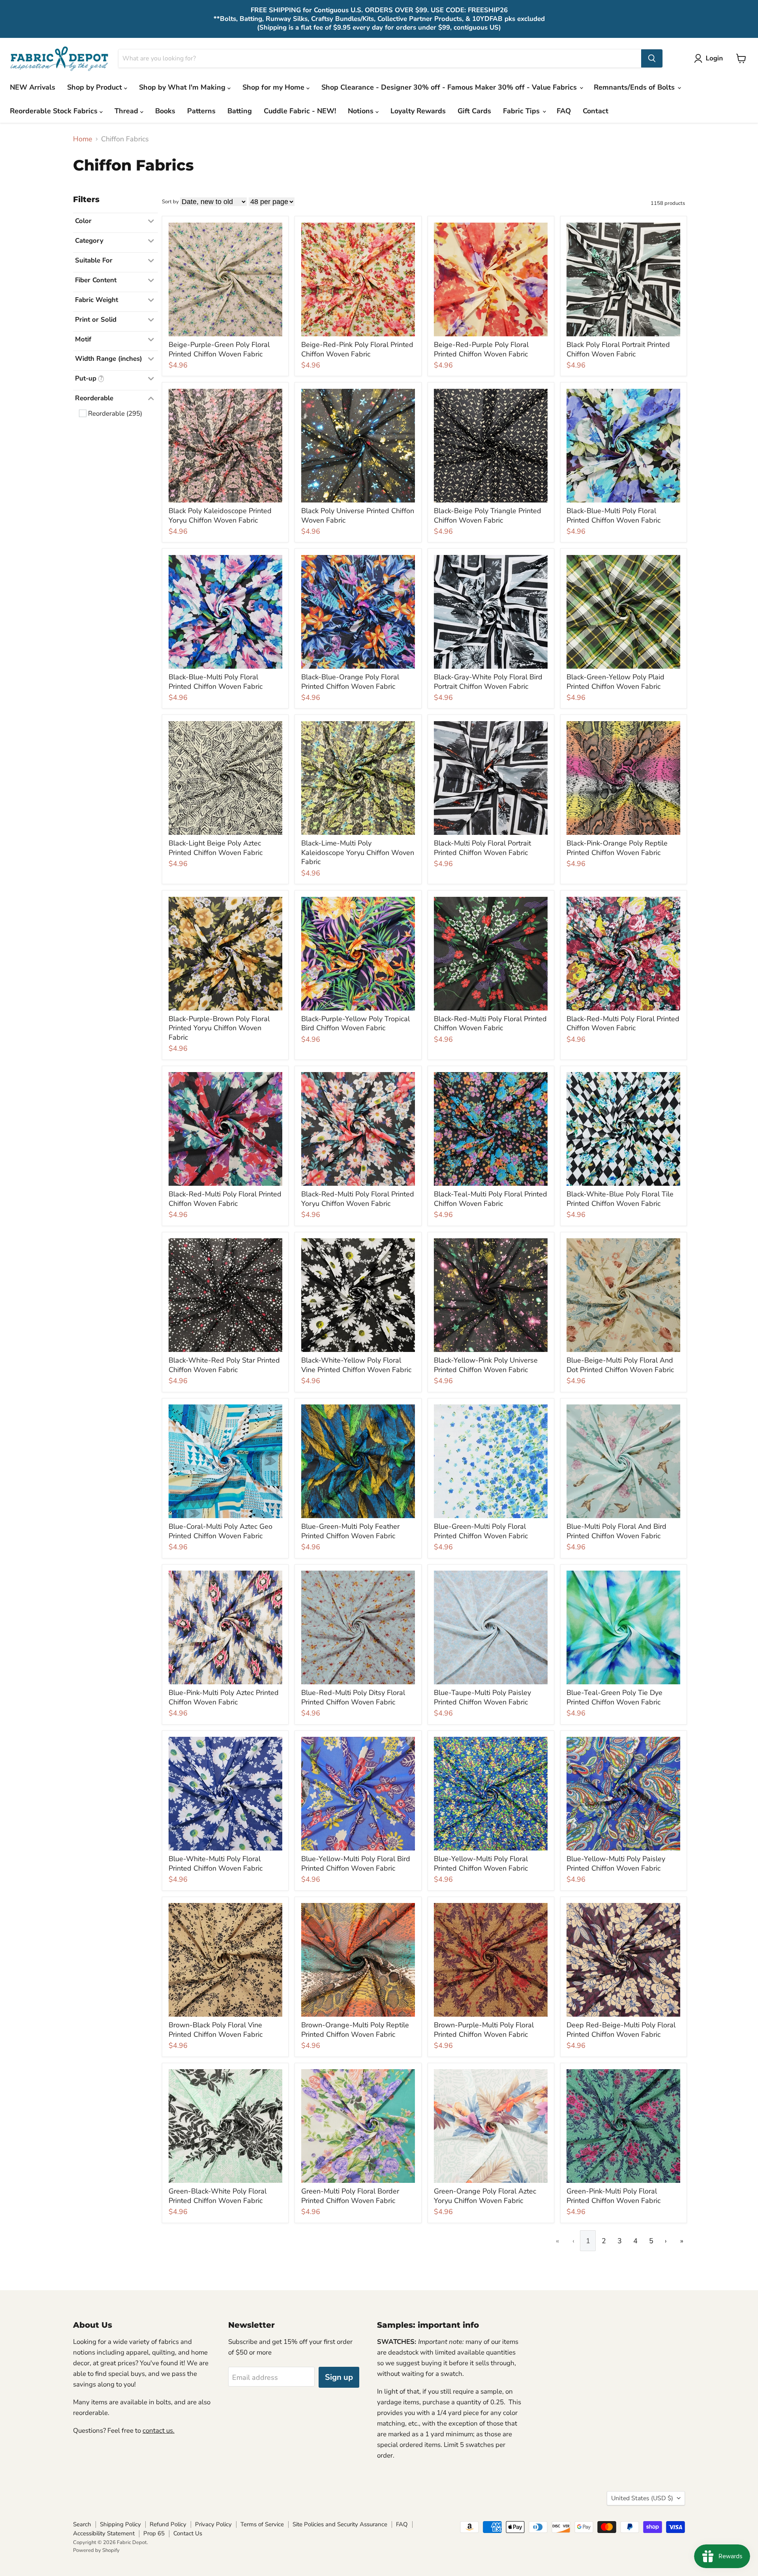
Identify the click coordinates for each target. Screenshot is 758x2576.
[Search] (652, 58)
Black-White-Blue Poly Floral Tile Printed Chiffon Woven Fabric (620, 1199)
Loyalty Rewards (418, 111)
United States (642, 2498)
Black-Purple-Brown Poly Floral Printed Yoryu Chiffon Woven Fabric (219, 1028)
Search (82, 2524)
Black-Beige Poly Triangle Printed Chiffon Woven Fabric (488, 516)
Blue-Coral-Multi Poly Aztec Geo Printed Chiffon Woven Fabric (220, 1531)
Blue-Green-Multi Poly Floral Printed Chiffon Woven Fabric (481, 1531)
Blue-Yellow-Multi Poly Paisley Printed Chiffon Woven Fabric (616, 1864)
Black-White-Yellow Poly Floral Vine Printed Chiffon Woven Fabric (356, 1365)
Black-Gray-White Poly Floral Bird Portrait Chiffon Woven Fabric (488, 682)
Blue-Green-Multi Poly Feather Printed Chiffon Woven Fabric (350, 1531)
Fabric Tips (522, 111)
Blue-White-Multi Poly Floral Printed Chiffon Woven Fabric (216, 1864)
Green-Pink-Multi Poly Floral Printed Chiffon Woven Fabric (614, 2196)
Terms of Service (262, 2524)
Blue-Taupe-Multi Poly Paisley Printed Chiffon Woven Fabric (482, 1697)
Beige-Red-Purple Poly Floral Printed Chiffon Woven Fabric (481, 349)
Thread (127, 111)
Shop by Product (96, 87)
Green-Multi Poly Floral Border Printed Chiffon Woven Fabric (350, 2196)
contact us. (159, 2431)
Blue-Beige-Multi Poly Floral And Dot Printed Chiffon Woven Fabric (620, 1365)
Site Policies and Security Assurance (340, 2524)
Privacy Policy (213, 2524)
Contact (596, 111)
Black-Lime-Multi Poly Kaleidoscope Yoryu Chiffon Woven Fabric (358, 852)
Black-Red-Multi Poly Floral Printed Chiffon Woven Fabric (490, 1024)
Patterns (201, 111)
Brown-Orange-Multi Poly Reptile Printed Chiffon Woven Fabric (355, 2030)
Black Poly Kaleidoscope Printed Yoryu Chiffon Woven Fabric (220, 516)
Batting (240, 111)
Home (83, 139)
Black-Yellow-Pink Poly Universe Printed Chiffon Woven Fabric (486, 1365)
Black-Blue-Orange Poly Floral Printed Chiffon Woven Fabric (350, 682)
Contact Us (188, 2533)
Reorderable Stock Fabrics (55, 111)
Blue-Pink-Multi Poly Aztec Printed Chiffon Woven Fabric (224, 1697)
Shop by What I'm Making (183, 87)
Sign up (339, 2377)
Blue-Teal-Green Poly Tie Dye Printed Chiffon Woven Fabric (614, 1697)
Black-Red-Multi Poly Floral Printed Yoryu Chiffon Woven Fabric (358, 1199)
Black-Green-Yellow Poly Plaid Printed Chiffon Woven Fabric (615, 682)
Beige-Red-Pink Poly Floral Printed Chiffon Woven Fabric (357, 349)
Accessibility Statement (104, 2533)
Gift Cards (474, 111)
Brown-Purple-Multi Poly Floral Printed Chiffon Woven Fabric (484, 2030)
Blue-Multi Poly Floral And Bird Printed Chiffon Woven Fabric (616, 1531)
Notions (362, 111)
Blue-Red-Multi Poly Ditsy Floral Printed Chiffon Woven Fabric (353, 1697)
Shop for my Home (274, 87)
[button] (710, 58)
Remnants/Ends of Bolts (635, 87)
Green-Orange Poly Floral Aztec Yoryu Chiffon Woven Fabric (485, 2196)
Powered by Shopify (96, 2550)
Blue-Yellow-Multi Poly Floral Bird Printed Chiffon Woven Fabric (356, 1864)
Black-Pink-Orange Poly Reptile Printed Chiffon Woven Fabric (617, 848)
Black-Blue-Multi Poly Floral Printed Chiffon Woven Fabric (614, 516)
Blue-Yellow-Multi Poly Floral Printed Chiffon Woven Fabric (481, 1864)
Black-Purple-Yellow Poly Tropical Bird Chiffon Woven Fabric (356, 1024)
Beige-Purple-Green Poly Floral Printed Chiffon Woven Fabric (219, 349)
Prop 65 (154, 2533)
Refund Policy (168, 2524)
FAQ (564, 111)
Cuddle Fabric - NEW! (300, 111)
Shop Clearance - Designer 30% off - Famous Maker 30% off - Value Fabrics (450, 87)
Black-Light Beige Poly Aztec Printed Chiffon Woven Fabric (216, 848)
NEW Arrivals (33, 87)
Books (165, 111)
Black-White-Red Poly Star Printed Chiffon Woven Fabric (224, 1365)
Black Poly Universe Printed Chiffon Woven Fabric (358, 516)
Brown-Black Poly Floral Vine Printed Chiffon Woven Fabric (216, 2030)
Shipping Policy (120, 2524)
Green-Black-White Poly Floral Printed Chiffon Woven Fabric (218, 2196)
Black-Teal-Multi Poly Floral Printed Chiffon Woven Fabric (491, 1199)
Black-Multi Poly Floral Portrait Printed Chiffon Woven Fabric (482, 848)
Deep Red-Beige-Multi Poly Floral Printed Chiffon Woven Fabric (621, 2030)
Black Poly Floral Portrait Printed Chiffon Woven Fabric (618, 349)
